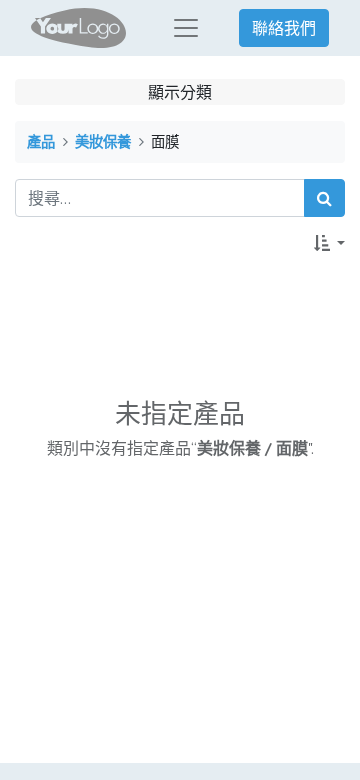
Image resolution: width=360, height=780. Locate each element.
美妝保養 (103, 141)
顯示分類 (180, 92)
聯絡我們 (284, 28)
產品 (41, 141)
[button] (329, 243)
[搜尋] (324, 198)
